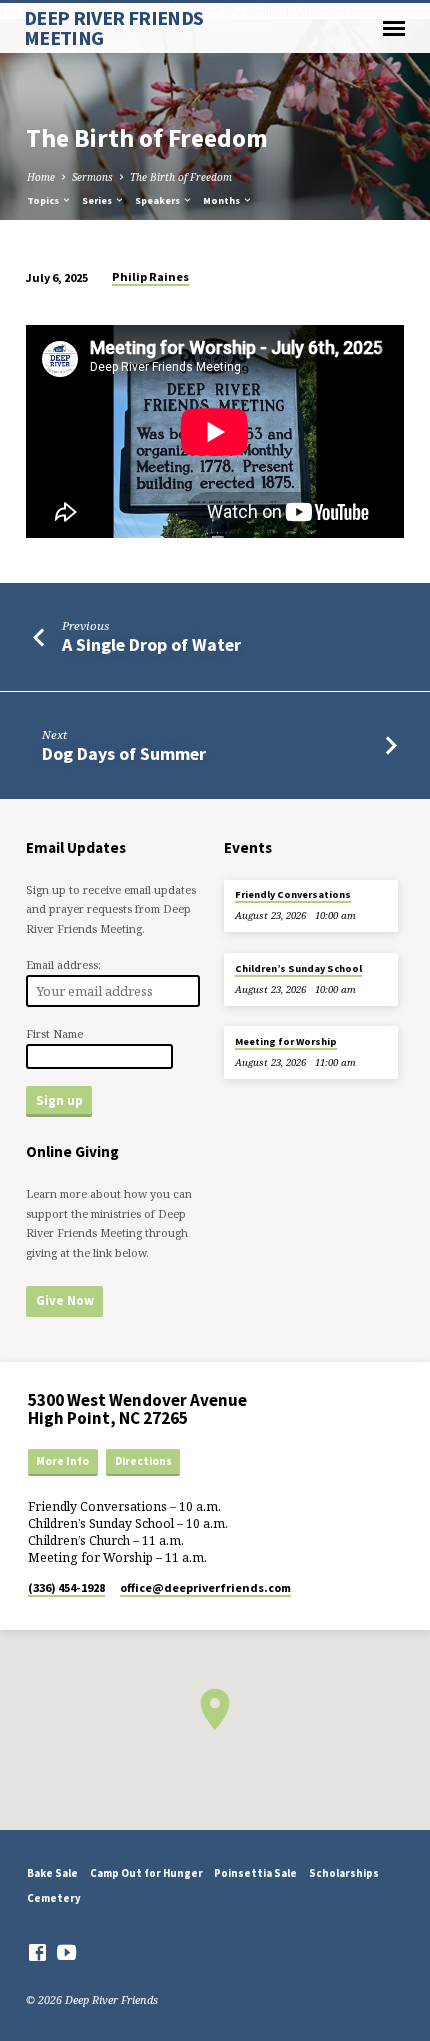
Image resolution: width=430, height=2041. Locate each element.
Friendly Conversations (293, 894)
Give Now (65, 1300)
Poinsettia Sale (255, 1873)
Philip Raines (150, 276)
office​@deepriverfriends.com (205, 1587)
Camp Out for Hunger (146, 1873)
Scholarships (344, 1873)
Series (98, 200)
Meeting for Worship (286, 1041)
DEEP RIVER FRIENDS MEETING (114, 28)
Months (222, 200)
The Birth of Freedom (181, 177)
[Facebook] (37, 1952)
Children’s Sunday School (298, 968)
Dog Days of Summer (124, 753)
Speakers (158, 200)
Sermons (92, 177)
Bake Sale (52, 1873)
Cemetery (54, 1898)
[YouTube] (66, 1952)
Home (41, 177)
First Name (54, 1033)
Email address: (63, 964)
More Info (62, 1461)
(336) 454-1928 (66, 1587)
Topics (44, 200)
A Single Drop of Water (151, 644)
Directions (143, 1461)
